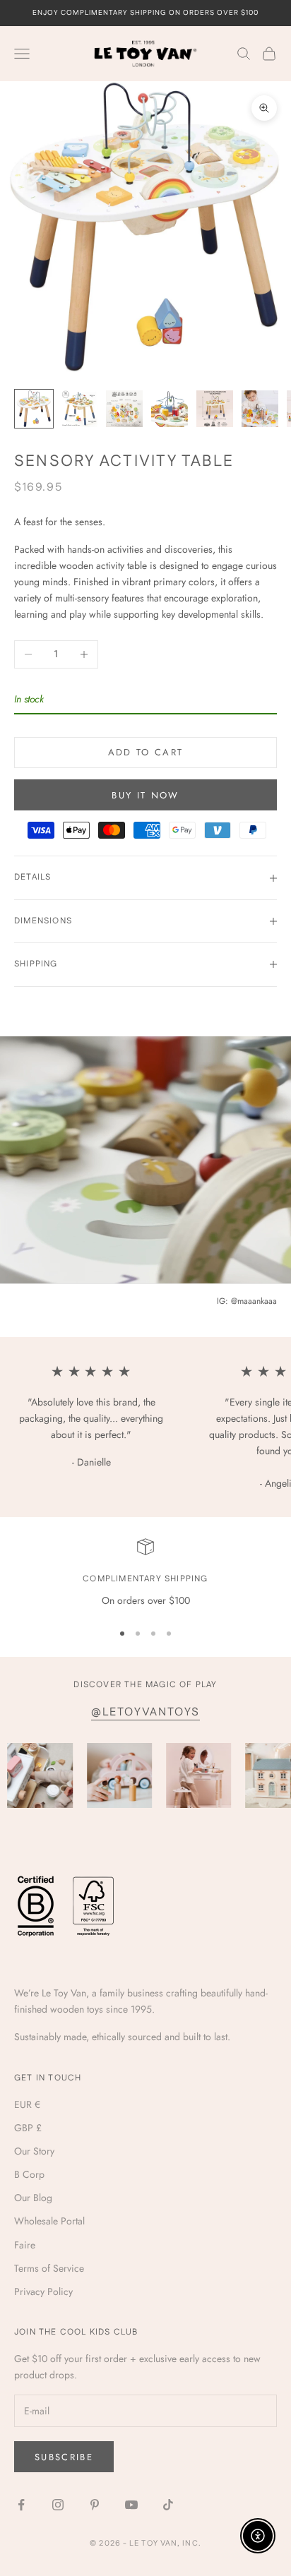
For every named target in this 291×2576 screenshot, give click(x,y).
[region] (145, 1573)
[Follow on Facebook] (21, 2505)
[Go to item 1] (34, 409)
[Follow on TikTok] (168, 2505)
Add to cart (146, 752)
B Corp (29, 2174)
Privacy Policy (43, 2292)
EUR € (27, 2104)
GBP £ (28, 2128)
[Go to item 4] (170, 409)
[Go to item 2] (79, 409)
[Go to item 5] (215, 409)
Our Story (34, 2151)
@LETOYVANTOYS (145, 1712)
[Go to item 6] (260, 409)
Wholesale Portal (49, 2221)
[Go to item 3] (124, 409)
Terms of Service (49, 2268)
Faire (25, 2245)
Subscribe (64, 2457)
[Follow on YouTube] (131, 2505)
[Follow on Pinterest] (95, 2505)
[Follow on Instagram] (58, 2505)
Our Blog (33, 2198)
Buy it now (145, 795)
